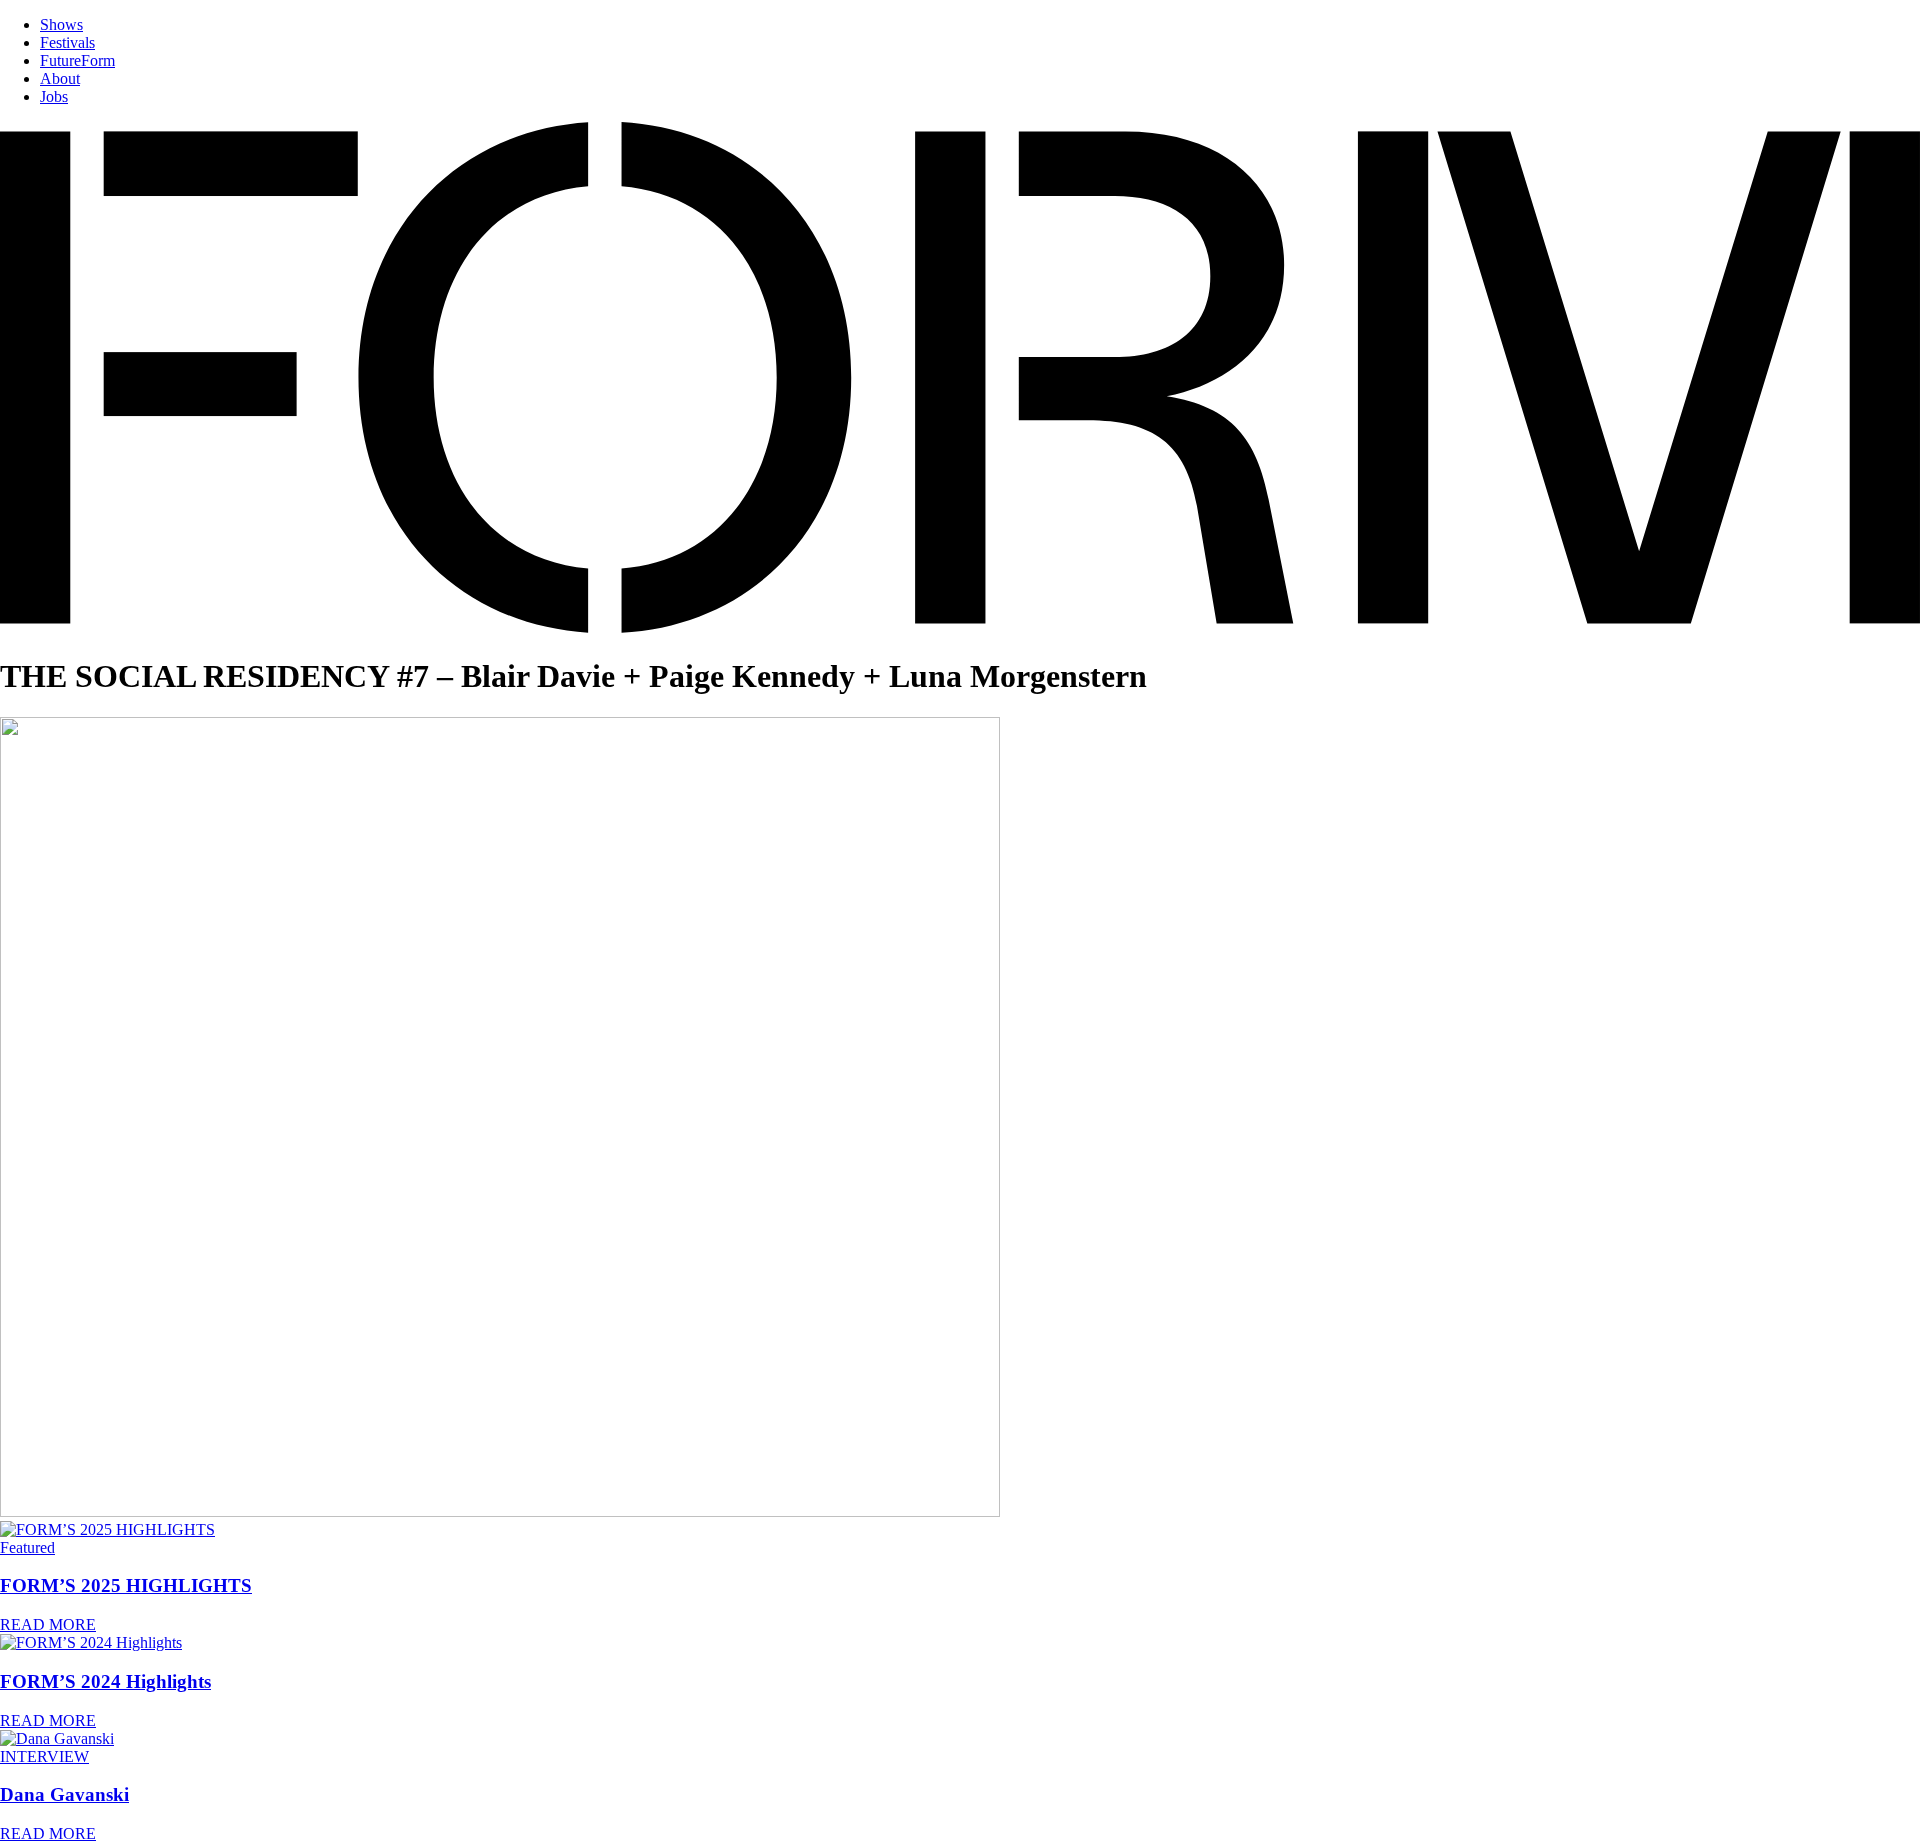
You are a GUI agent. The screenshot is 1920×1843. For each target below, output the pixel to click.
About (60, 78)
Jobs (54, 96)
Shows (61, 24)
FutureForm (77, 60)
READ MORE (48, 1624)
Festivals (67, 42)
